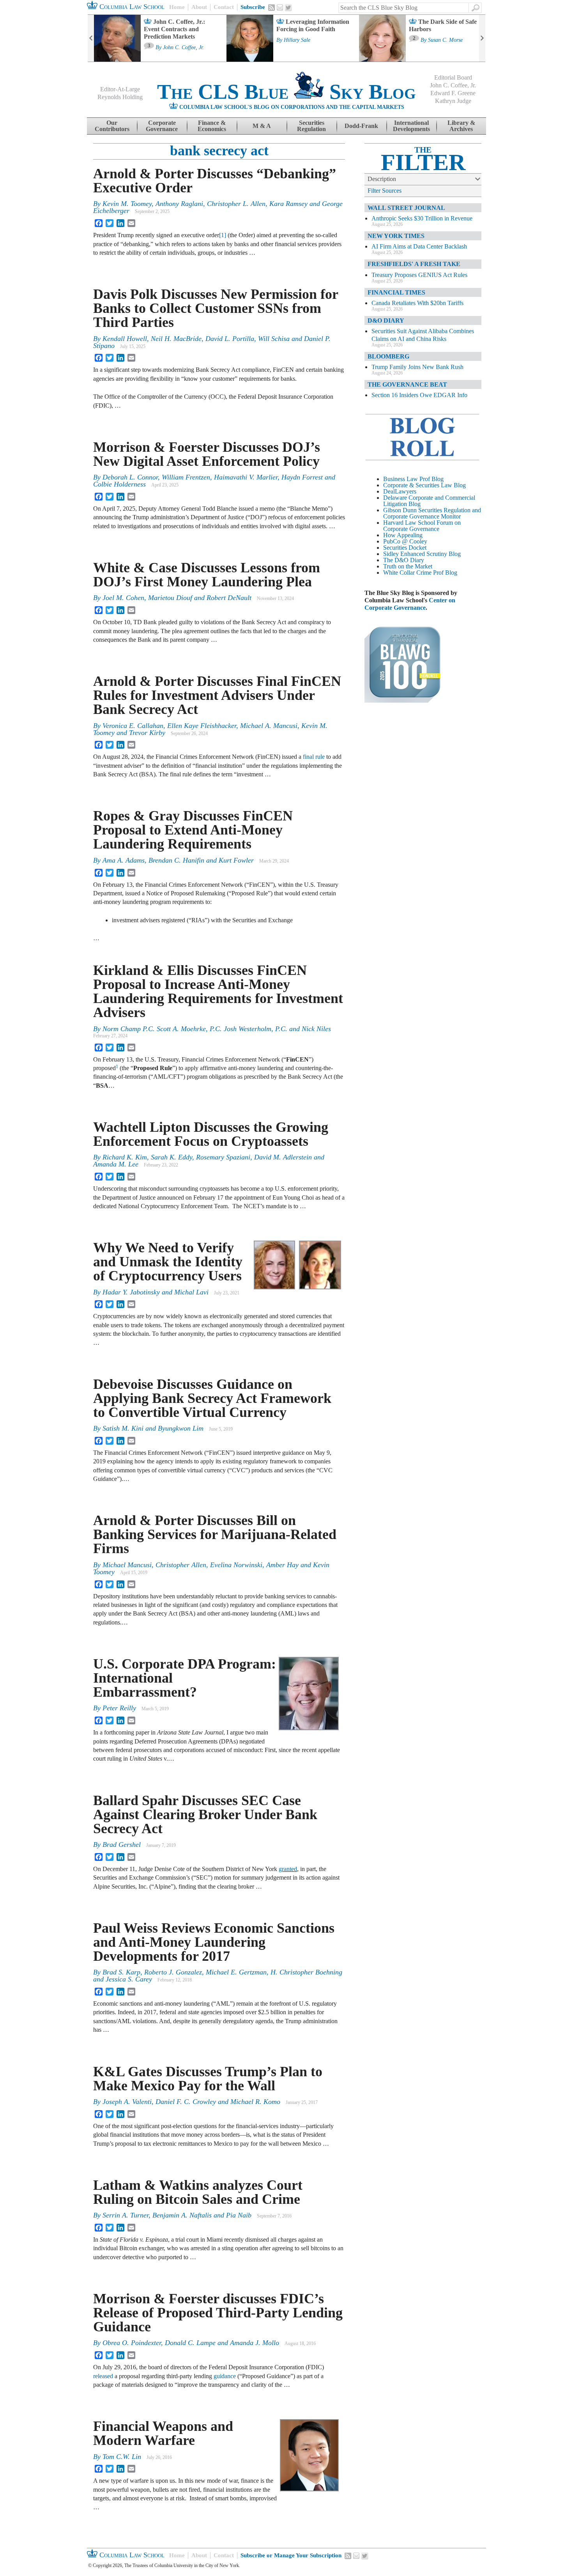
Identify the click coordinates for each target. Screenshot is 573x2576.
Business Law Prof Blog (413, 479)
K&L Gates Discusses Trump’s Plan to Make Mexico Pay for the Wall (208, 2079)
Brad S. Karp (121, 1972)
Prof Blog (445, 573)
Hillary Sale (297, 40)
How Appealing (403, 535)
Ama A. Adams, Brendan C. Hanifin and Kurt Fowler (178, 860)
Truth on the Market (408, 566)
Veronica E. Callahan (133, 726)
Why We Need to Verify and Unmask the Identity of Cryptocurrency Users (171, 1262)
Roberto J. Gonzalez (173, 1972)
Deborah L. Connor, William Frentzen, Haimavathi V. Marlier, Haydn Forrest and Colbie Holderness (214, 481)
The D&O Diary (404, 560)
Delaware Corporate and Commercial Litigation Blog (429, 501)
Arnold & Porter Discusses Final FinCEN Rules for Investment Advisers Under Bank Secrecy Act (217, 695)
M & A (262, 126)
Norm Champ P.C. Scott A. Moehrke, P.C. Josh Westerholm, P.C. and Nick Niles (217, 1029)
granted (288, 1869)
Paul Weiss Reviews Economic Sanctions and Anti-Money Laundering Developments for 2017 (214, 1942)
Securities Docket (405, 548)
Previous (91, 38)
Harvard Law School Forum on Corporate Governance (422, 526)
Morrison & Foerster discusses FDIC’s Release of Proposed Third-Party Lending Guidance (218, 2313)
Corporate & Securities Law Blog (424, 485)
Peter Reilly (119, 1708)
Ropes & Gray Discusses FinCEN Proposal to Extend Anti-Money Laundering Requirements (193, 830)
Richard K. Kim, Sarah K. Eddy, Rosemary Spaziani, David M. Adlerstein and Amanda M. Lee (209, 1161)
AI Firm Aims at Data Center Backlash (419, 246)
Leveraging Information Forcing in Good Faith (313, 25)
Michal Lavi (191, 1292)
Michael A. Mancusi (269, 726)
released (103, 2376)
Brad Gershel (122, 1845)
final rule (314, 757)
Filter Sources (385, 191)
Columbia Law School (131, 7)
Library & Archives (461, 126)
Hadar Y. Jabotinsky (131, 1292)
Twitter (288, 8)
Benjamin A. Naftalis (182, 2215)
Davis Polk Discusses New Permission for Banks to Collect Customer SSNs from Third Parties (216, 308)
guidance (225, 2376)
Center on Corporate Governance (410, 604)
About (199, 7)
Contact (224, 7)
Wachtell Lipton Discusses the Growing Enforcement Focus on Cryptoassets (211, 1134)
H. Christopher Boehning (306, 1972)
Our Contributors (112, 126)
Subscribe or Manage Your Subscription (291, 2555)
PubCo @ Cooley (405, 541)
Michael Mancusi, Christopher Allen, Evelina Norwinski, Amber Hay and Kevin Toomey (211, 1568)
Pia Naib (239, 2215)
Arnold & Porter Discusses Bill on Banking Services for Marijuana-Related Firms (215, 1534)
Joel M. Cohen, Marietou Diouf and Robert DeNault (177, 598)
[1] (223, 235)
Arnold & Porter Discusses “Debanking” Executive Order (215, 181)
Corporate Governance (162, 126)
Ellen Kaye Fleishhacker (202, 726)
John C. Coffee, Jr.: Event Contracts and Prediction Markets (174, 29)
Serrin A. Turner (126, 2215)
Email (280, 7)
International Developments (411, 126)
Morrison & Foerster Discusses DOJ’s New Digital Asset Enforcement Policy (207, 454)
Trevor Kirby (147, 733)
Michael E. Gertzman (236, 1972)
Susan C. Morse (445, 40)
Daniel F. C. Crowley (186, 2102)
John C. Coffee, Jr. (183, 48)
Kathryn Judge (453, 101)
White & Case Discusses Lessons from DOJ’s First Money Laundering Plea (207, 575)
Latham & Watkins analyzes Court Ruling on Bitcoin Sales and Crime (198, 2192)
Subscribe (253, 7)
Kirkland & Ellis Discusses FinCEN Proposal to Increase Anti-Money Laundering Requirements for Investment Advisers (218, 991)
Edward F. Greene (453, 93)
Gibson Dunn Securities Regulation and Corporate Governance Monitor (432, 513)
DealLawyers (400, 491)
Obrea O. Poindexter (132, 2343)
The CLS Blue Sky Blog (286, 92)
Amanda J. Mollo (255, 2343)
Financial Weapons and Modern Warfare (163, 2433)
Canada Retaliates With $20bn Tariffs (417, 303)
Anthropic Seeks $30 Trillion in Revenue (422, 218)
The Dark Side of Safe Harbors (443, 25)
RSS (272, 7)
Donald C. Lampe (190, 2343)
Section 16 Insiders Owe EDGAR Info (419, 395)
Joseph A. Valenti (127, 2102)
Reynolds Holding (120, 97)
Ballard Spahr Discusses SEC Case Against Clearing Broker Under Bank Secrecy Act (205, 1814)
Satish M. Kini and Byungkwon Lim (153, 1428)
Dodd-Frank (361, 126)
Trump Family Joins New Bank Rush (417, 367)
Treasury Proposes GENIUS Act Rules (419, 275)
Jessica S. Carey (129, 1979)
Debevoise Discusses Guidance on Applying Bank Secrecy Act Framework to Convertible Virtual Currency (212, 1398)
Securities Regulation (311, 126)
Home (177, 7)
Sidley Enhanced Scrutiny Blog (422, 554)
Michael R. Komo (255, 2102)
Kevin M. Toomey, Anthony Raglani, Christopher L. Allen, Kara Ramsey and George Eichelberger (218, 207)
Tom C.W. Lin (122, 2457)
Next (482, 38)
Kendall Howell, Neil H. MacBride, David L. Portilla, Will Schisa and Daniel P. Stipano (212, 342)
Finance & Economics (212, 126)
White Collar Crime (407, 573)
